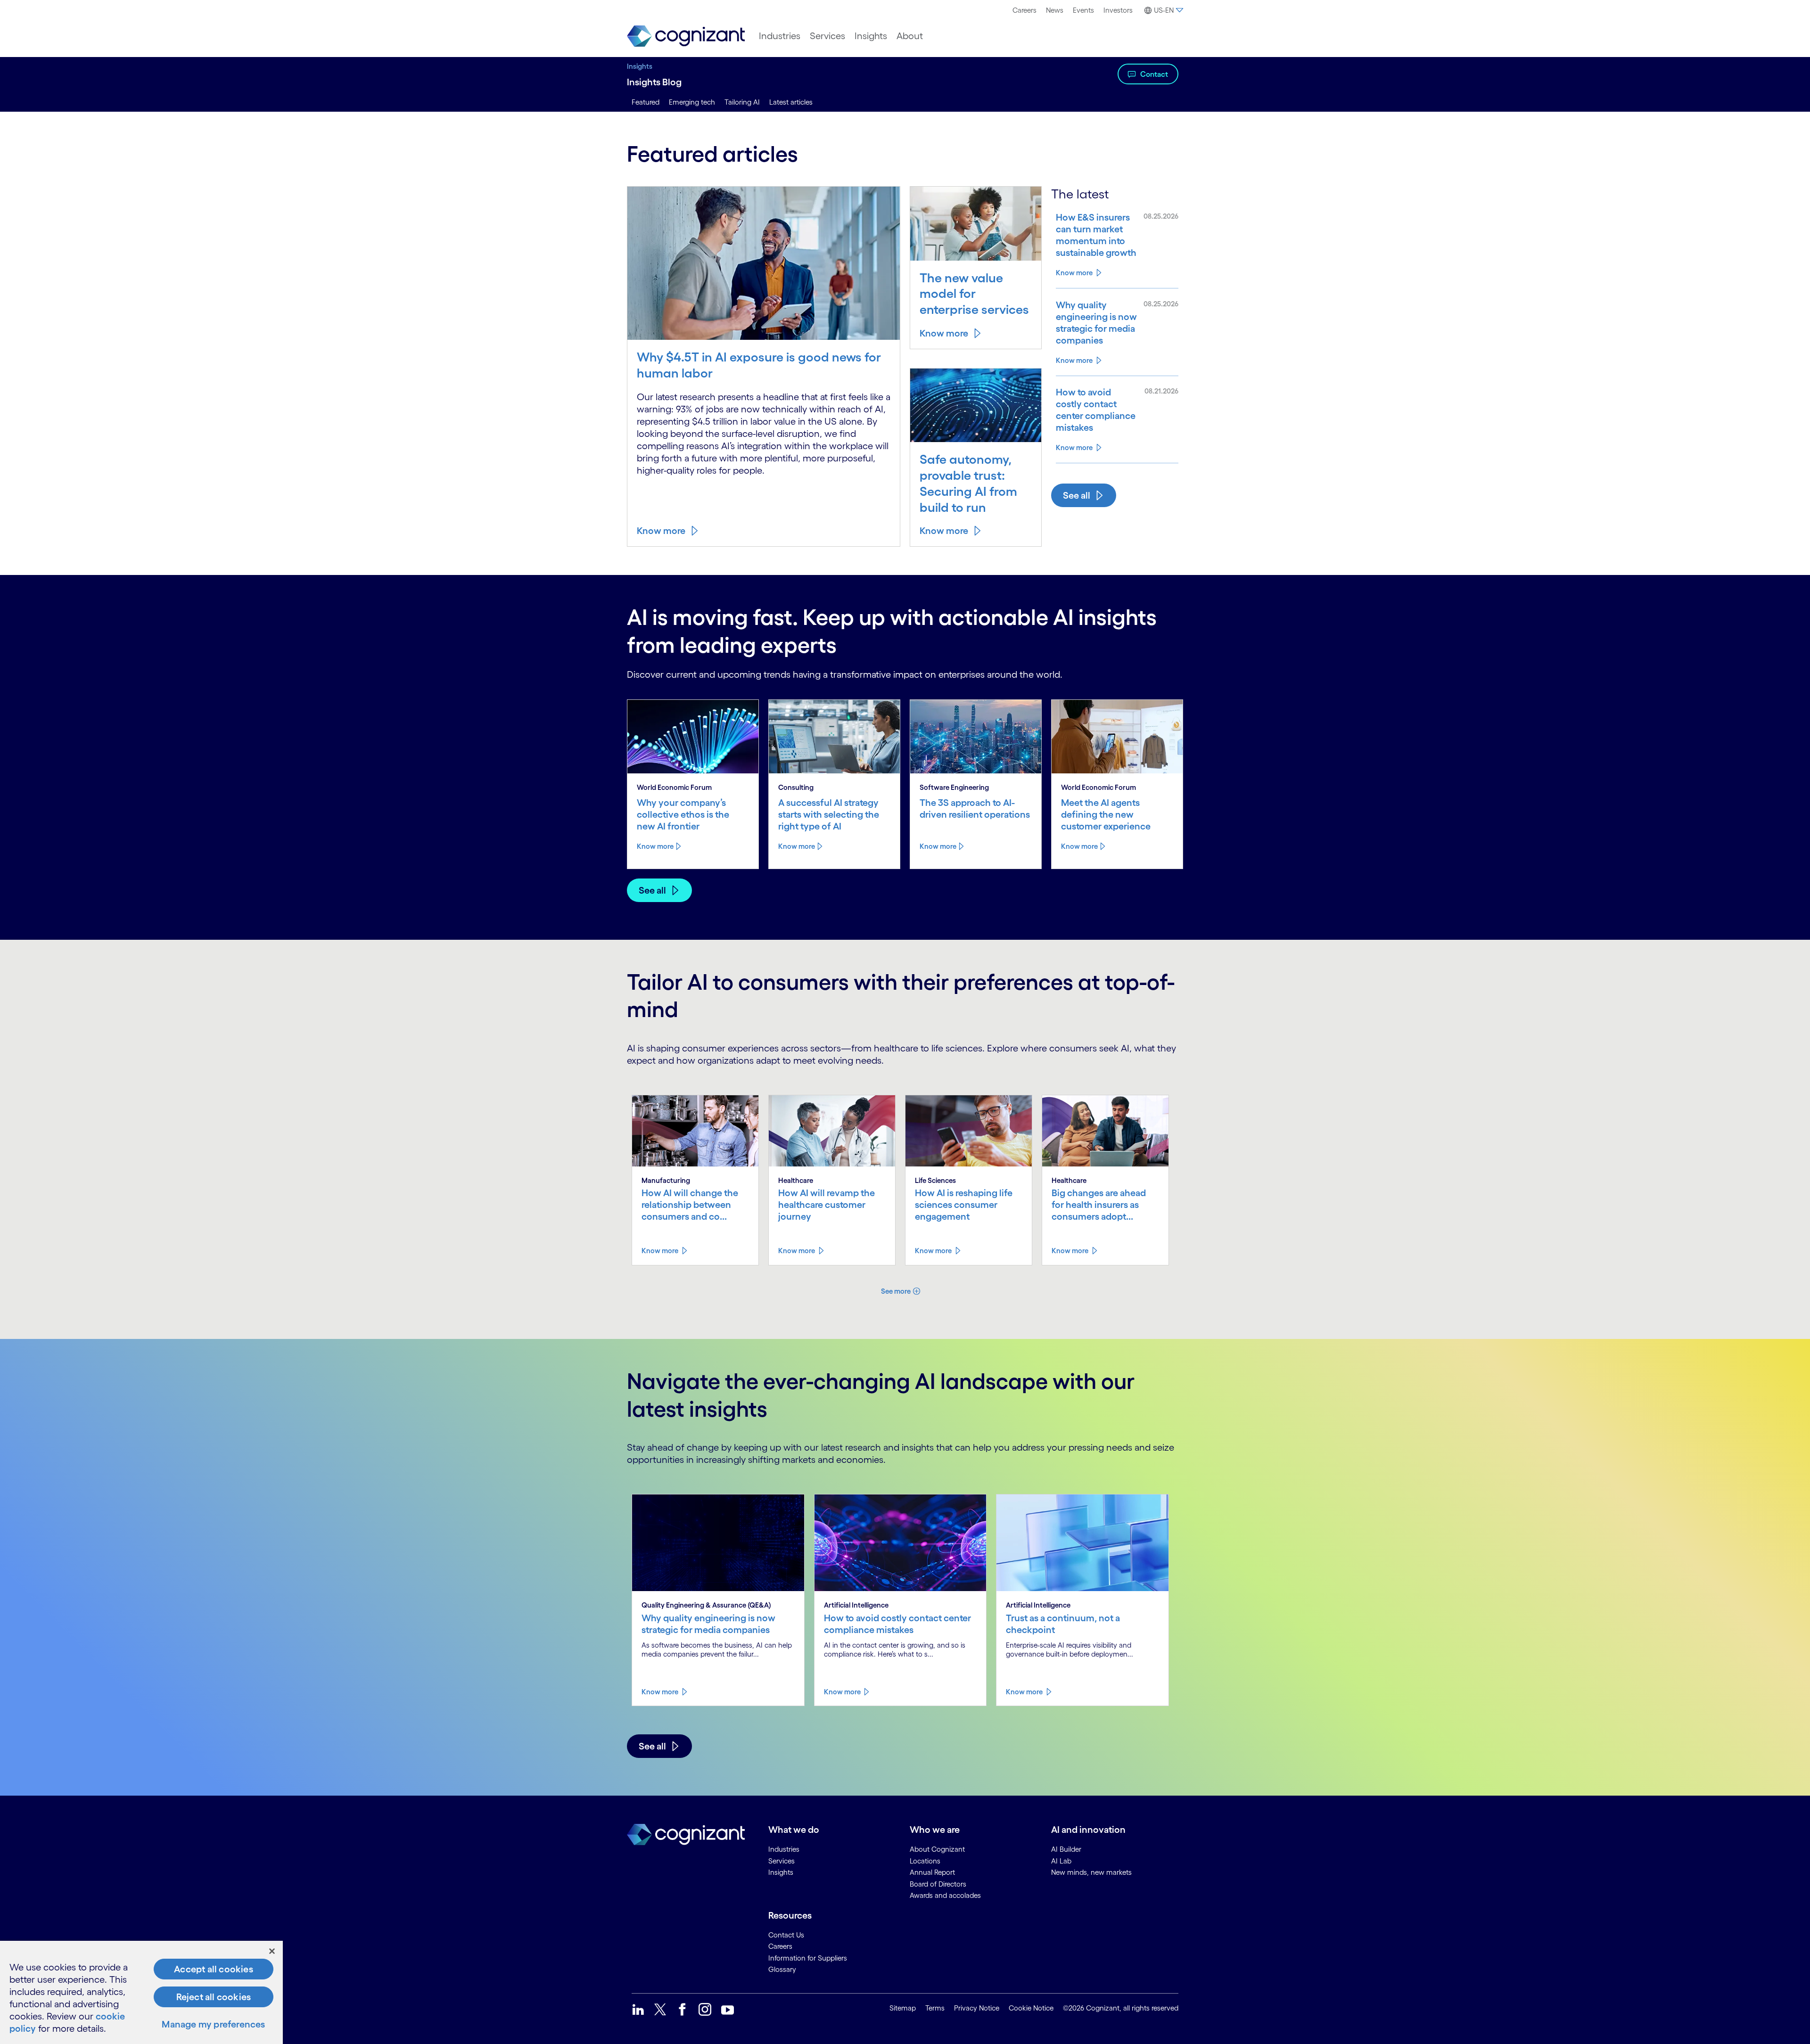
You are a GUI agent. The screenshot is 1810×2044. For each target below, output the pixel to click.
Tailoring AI (742, 102)
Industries (780, 36)
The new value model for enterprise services (974, 294)
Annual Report (932, 1872)
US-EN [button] (1164, 10)
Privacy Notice (977, 2008)
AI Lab (1061, 1861)
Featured (646, 102)
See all (1077, 495)
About (910, 36)
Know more (661, 531)
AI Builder (1066, 1849)
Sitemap (903, 2008)
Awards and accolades (945, 1895)
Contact (1154, 74)
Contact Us (786, 1935)
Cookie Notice (1031, 2008)
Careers (1024, 10)
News (1055, 10)
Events (1083, 10)
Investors (1118, 10)
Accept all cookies (214, 1969)
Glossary (782, 1969)
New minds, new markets (1091, 1872)
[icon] (638, 2009)
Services (827, 36)
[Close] (272, 1951)
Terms (935, 2008)
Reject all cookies (214, 1997)
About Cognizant (937, 1849)
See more (896, 1291)
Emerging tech (692, 102)
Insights (871, 36)
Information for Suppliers (808, 1958)
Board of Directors (938, 1884)
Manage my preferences (213, 2024)
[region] (141, 1992)
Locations (925, 1861)
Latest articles (791, 102)
